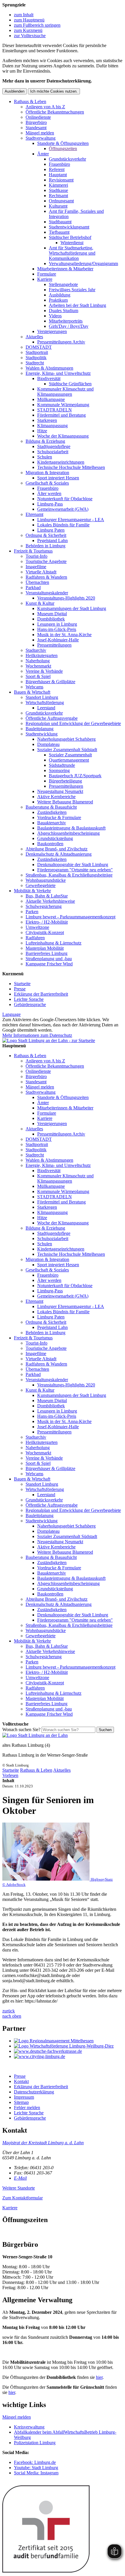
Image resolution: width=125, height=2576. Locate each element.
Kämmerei (58, 185)
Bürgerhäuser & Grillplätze (50, 682)
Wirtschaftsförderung (45, 703)
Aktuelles (34, 337)
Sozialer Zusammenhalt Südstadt (67, 750)
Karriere (45, 279)
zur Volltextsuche (30, 36)
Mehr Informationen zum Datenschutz (37, 1035)
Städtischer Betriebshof (70, 237)
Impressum (24, 2097)
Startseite (22, 984)
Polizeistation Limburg (35, 2443)
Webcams (34, 687)
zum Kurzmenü (28, 30)
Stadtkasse (58, 190)
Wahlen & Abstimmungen (49, 368)
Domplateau (48, 744)
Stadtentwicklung (42, 734)
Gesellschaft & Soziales (47, 483)
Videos (55, 316)
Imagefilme (36, 567)
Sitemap (21, 2102)
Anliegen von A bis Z (45, 107)
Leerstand (46, 708)
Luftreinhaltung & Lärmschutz (53, 943)
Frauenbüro (59, 164)
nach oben (12, 2016)
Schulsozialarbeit (53, 452)
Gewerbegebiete (41, 885)
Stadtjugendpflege (54, 446)
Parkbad (33, 588)
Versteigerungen (52, 331)
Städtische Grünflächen (70, 384)
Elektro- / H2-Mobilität (47, 922)
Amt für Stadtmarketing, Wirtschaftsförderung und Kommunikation (72, 253)
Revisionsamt (61, 180)
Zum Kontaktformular (23, 2198)
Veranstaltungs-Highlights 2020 (66, 598)
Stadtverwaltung (41, 138)
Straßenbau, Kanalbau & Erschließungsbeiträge (69, 875)
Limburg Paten (51, 530)
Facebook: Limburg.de (35, 2462)
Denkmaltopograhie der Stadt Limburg (73, 865)
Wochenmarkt (38, 666)
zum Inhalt (24, 15)
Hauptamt (58, 175)
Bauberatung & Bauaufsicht (51, 807)
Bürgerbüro (36, 122)
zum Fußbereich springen (37, 25)
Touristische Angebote (46, 561)
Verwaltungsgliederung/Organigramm (83, 263)
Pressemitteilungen (54, 645)
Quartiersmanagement (69, 760)
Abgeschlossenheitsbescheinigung (68, 833)
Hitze (42, 431)
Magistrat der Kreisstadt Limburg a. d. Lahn (43, 2143)
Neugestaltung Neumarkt (60, 791)
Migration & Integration (47, 473)
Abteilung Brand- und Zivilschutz (57, 849)
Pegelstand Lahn (52, 540)
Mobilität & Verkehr (32, 891)
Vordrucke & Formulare (59, 817)
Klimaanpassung (52, 426)
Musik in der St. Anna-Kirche (64, 635)
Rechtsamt (58, 196)
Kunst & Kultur (40, 603)
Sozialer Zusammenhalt (70, 755)
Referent (57, 169)
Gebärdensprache (30, 1004)
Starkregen (47, 420)
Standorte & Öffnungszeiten (63, 143)
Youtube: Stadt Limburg (36, 2468)
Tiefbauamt (59, 232)
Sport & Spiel (38, 676)
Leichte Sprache (29, 999)
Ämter (43, 154)
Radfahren (35, 938)
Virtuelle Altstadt (41, 572)
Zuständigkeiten (52, 812)
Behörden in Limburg (45, 546)
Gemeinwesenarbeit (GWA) (63, 509)
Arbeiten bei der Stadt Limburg (77, 305)
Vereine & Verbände (44, 671)
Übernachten (37, 582)
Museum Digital (52, 614)
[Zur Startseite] (35, 1735)
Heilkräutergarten (42, 655)
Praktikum (58, 300)
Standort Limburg (42, 697)
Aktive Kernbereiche (56, 797)
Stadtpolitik (36, 358)
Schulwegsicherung (44, 906)
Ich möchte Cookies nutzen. (54, 91)
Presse (20, 989)
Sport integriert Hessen (58, 478)
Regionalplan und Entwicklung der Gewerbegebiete (73, 723)
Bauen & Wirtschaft (32, 692)
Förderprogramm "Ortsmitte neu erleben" (75, 870)
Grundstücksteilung (55, 838)
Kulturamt (58, 206)
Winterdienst (72, 243)
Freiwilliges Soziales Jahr (72, 290)
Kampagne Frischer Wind (49, 964)
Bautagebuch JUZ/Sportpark (75, 776)
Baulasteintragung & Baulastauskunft (71, 828)
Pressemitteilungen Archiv (61, 342)
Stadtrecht (35, 363)
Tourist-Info (36, 556)
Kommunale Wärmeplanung (63, 405)
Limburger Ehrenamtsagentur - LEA (71, 520)
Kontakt (21, 2081)
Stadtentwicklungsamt (69, 227)
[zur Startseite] (49, 1040)
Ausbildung (60, 295)
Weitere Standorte (19, 2188)
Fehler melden (27, 2108)
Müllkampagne (51, 399)
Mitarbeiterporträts (66, 321)
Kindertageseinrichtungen (61, 462)
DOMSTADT (39, 347)
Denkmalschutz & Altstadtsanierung (59, 854)
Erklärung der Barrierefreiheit (41, 994)
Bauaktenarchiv (52, 823)
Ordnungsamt (61, 201)
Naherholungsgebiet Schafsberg (66, 739)
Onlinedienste (38, 117)
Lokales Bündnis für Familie (63, 525)
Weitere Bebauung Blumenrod (65, 802)
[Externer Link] (68, 2041)
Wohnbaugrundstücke (46, 880)
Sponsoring (59, 770)
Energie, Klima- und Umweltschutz (58, 373)
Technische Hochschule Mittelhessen (71, 467)
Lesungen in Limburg (57, 624)
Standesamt (36, 128)
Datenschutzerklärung (34, 2092)
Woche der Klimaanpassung (63, 436)
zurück (9, 2011)
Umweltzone (37, 927)
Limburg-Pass (50, 504)
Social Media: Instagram (36, 2473)
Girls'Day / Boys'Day (69, 326)
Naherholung (38, 661)
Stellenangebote (63, 284)
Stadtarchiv (36, 650)
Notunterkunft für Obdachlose (65, 499)
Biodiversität (49, 378)
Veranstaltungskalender (47, 593)
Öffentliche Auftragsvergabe (52, 718)
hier (99, 2377)
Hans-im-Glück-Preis (57, 629)
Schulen (45, 457)
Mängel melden (40, 133)
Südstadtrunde (62, 765)
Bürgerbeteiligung (65, 781)
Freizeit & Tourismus (33, 551)
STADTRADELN (55, 410)
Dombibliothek (51, 619)
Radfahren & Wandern (46, 577)
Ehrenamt (34, 514)
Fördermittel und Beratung (61, 415)
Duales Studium (64, 311)
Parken (32, 912)
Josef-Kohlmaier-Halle (58, 640)
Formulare (47, 274)
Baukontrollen (50, 844)
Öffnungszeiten (63, 149)
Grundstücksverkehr (67, 159)
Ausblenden (15, 91)
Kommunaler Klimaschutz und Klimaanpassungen (65, 392)
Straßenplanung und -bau (49, 959)
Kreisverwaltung (29, 2427)
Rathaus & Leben (30, 101)
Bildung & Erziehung (45, 441)
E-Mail (20, 2178)
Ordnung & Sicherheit (46, 535)
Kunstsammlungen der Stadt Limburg (72, 608)
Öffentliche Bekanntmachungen (55, 112)
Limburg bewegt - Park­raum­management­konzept (70, 917)
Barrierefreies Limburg (47, 953)
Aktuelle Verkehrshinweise (50, 901)
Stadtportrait (37, 352)
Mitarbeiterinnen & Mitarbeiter (65, 269)
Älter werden (49, 493)
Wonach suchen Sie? (21, 1729)
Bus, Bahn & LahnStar (47, 896)
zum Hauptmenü (29, 20)
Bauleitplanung (40, 729)
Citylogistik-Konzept (45, 932)
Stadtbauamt (60, 222)
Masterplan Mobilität (45, 948)
